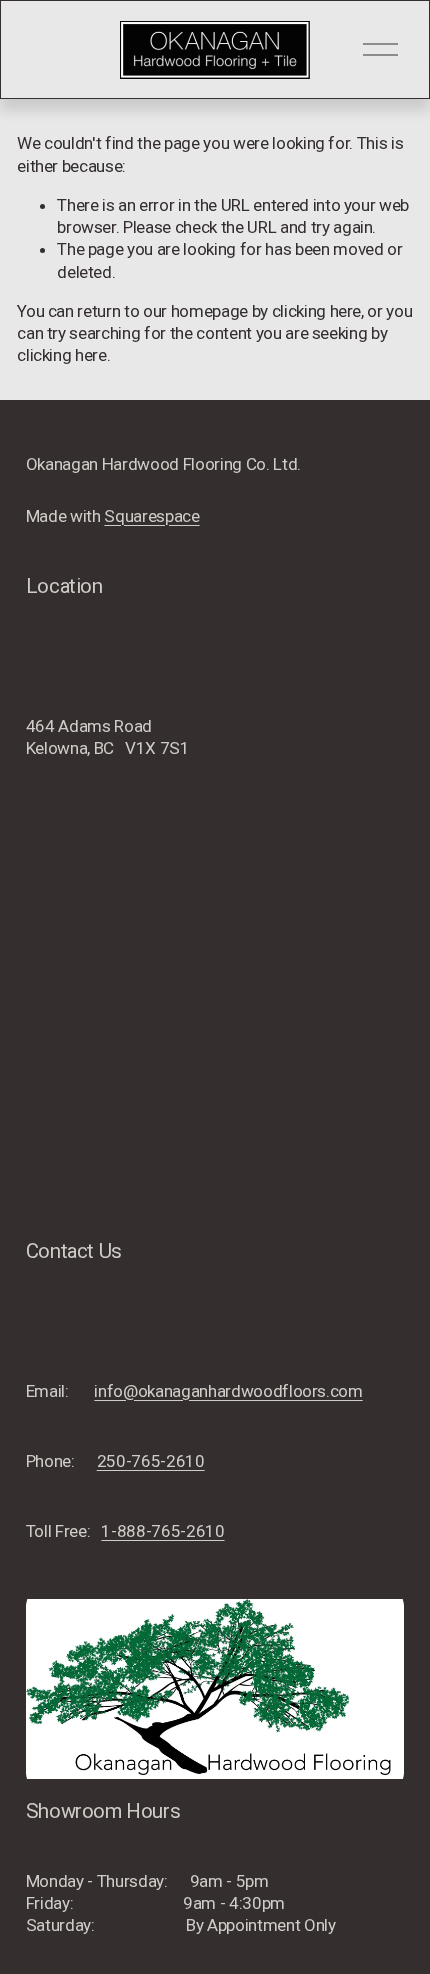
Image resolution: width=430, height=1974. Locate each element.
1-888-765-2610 (162, 1531)
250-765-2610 (151, 1461)
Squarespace (151, 516)
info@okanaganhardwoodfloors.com (228, 1391)
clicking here (317, 311)
